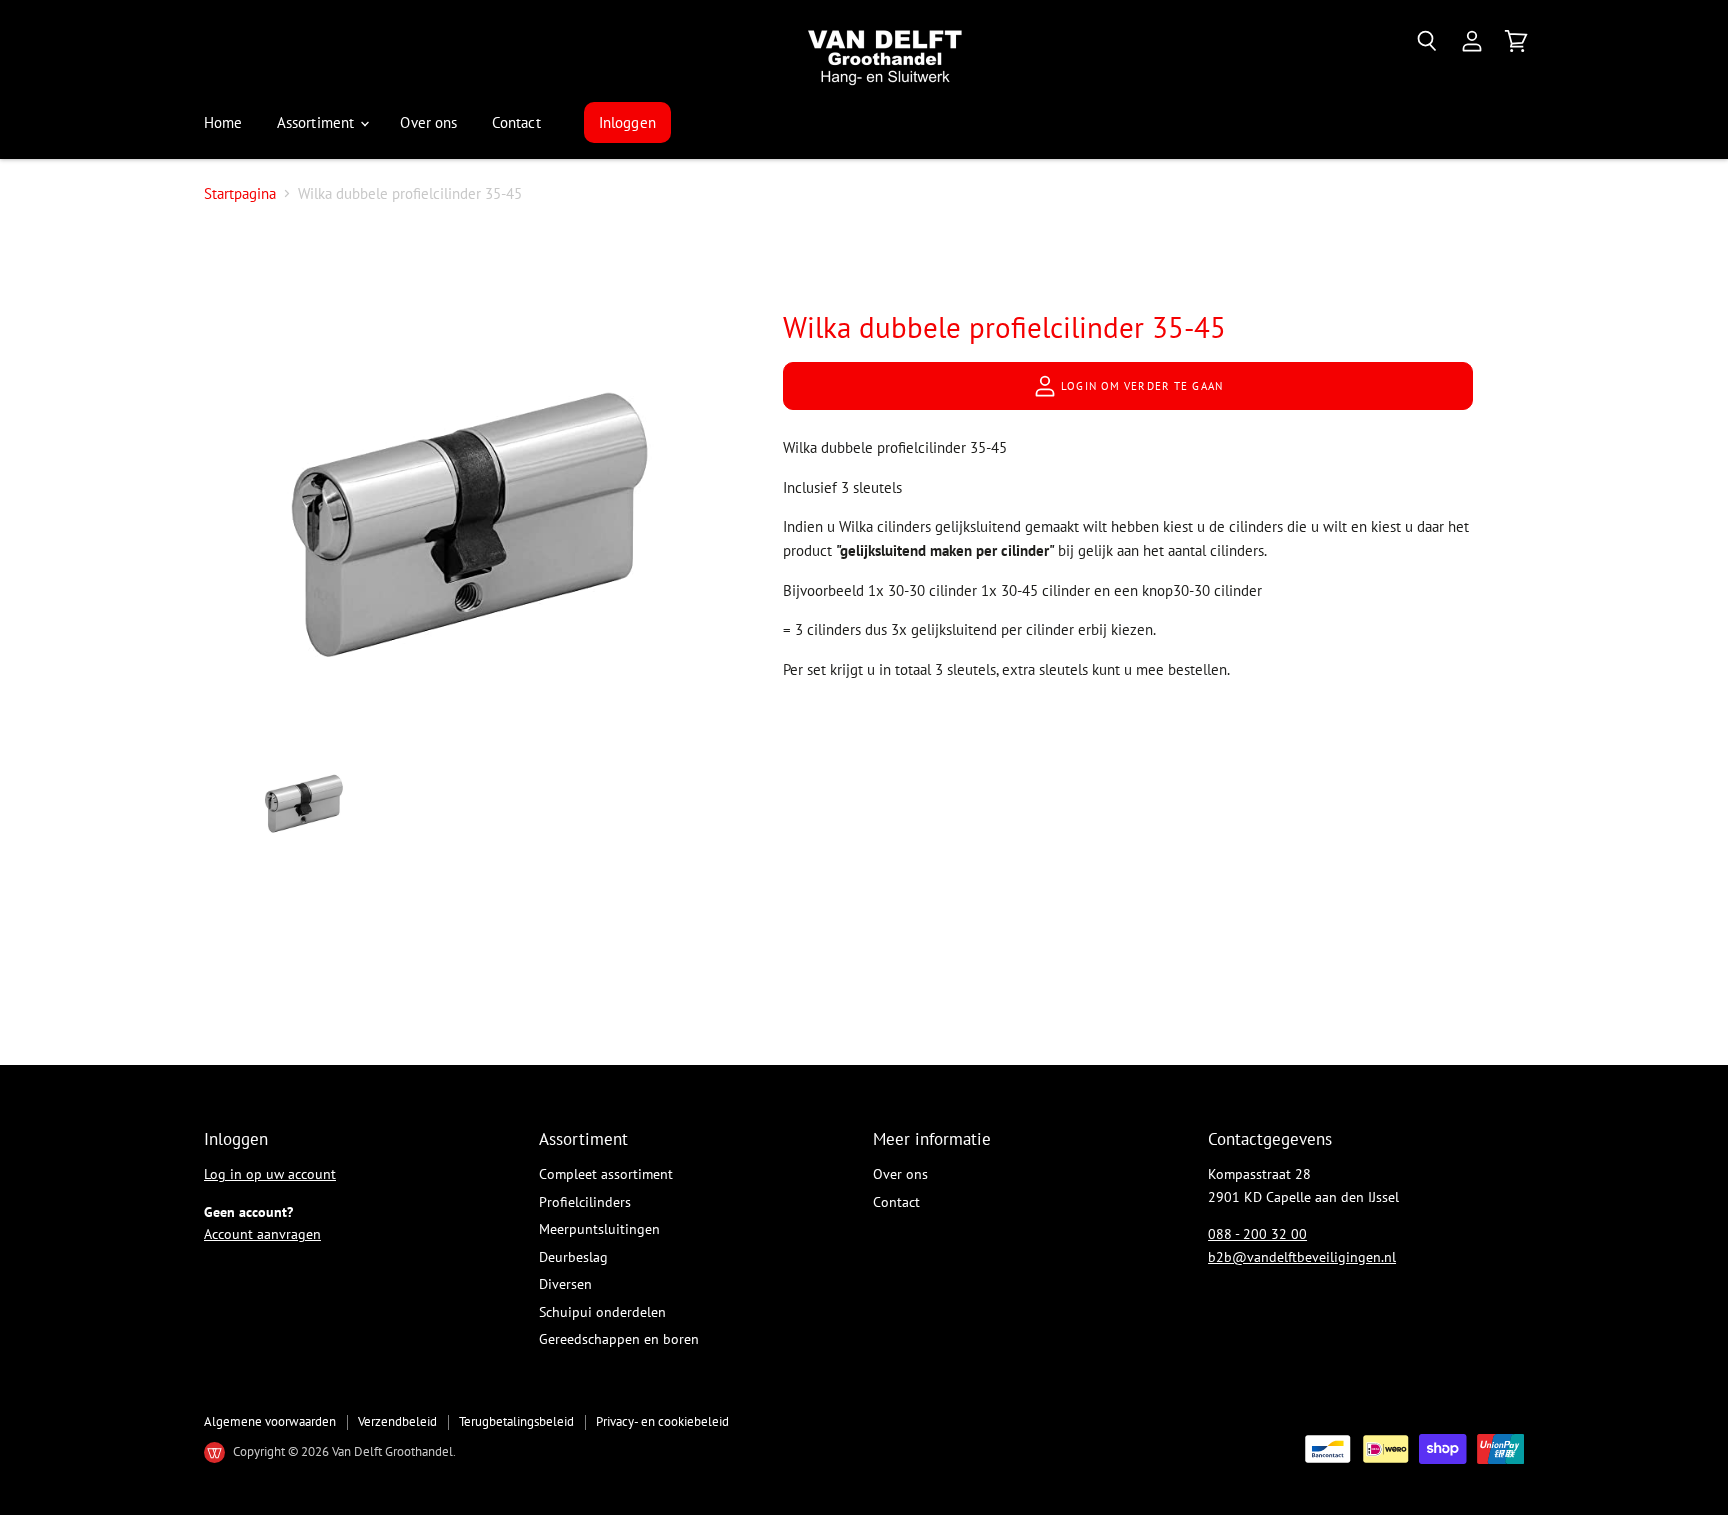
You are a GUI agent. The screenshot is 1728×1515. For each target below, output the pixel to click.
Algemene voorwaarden (270, 1421)
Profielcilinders (585, 1202)
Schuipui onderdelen (602, 1312)
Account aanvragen (262, 1234)
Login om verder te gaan (1140, 386)
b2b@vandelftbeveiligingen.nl (1302, 1257)
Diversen (565, 1284)
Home (223, 122)
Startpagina (240, 193)
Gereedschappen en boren (619, 1339)
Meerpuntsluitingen (599, 1229)
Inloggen (627, 122)
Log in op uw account (270, 1174)
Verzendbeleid (397, 1421)
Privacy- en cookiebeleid (662, 1421)
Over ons (428, 122)
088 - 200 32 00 (1257, 1234)
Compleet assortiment (606, 1174)
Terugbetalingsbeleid (516, 1421)
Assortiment (318, 122)
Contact (516, 122)
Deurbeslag (573, 1257)
